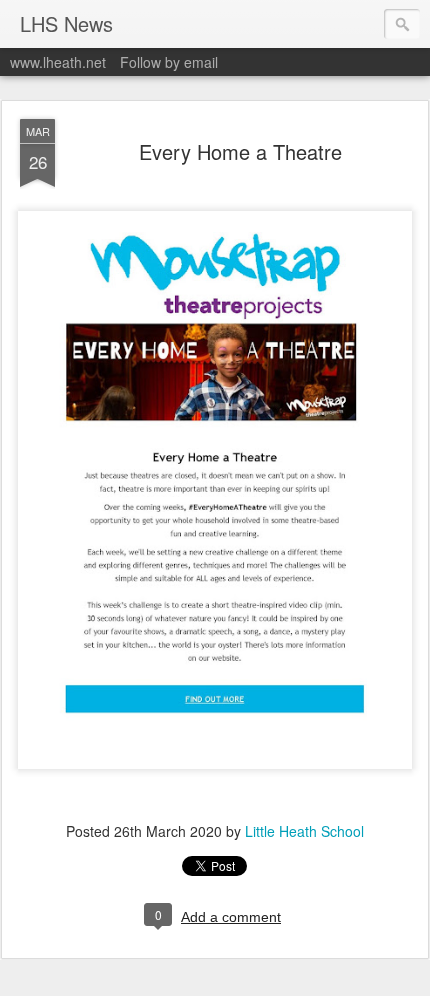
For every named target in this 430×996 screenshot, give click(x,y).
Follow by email (169, 62)
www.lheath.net (58, 62)
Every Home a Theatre (240, 151)
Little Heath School (304, 831)
